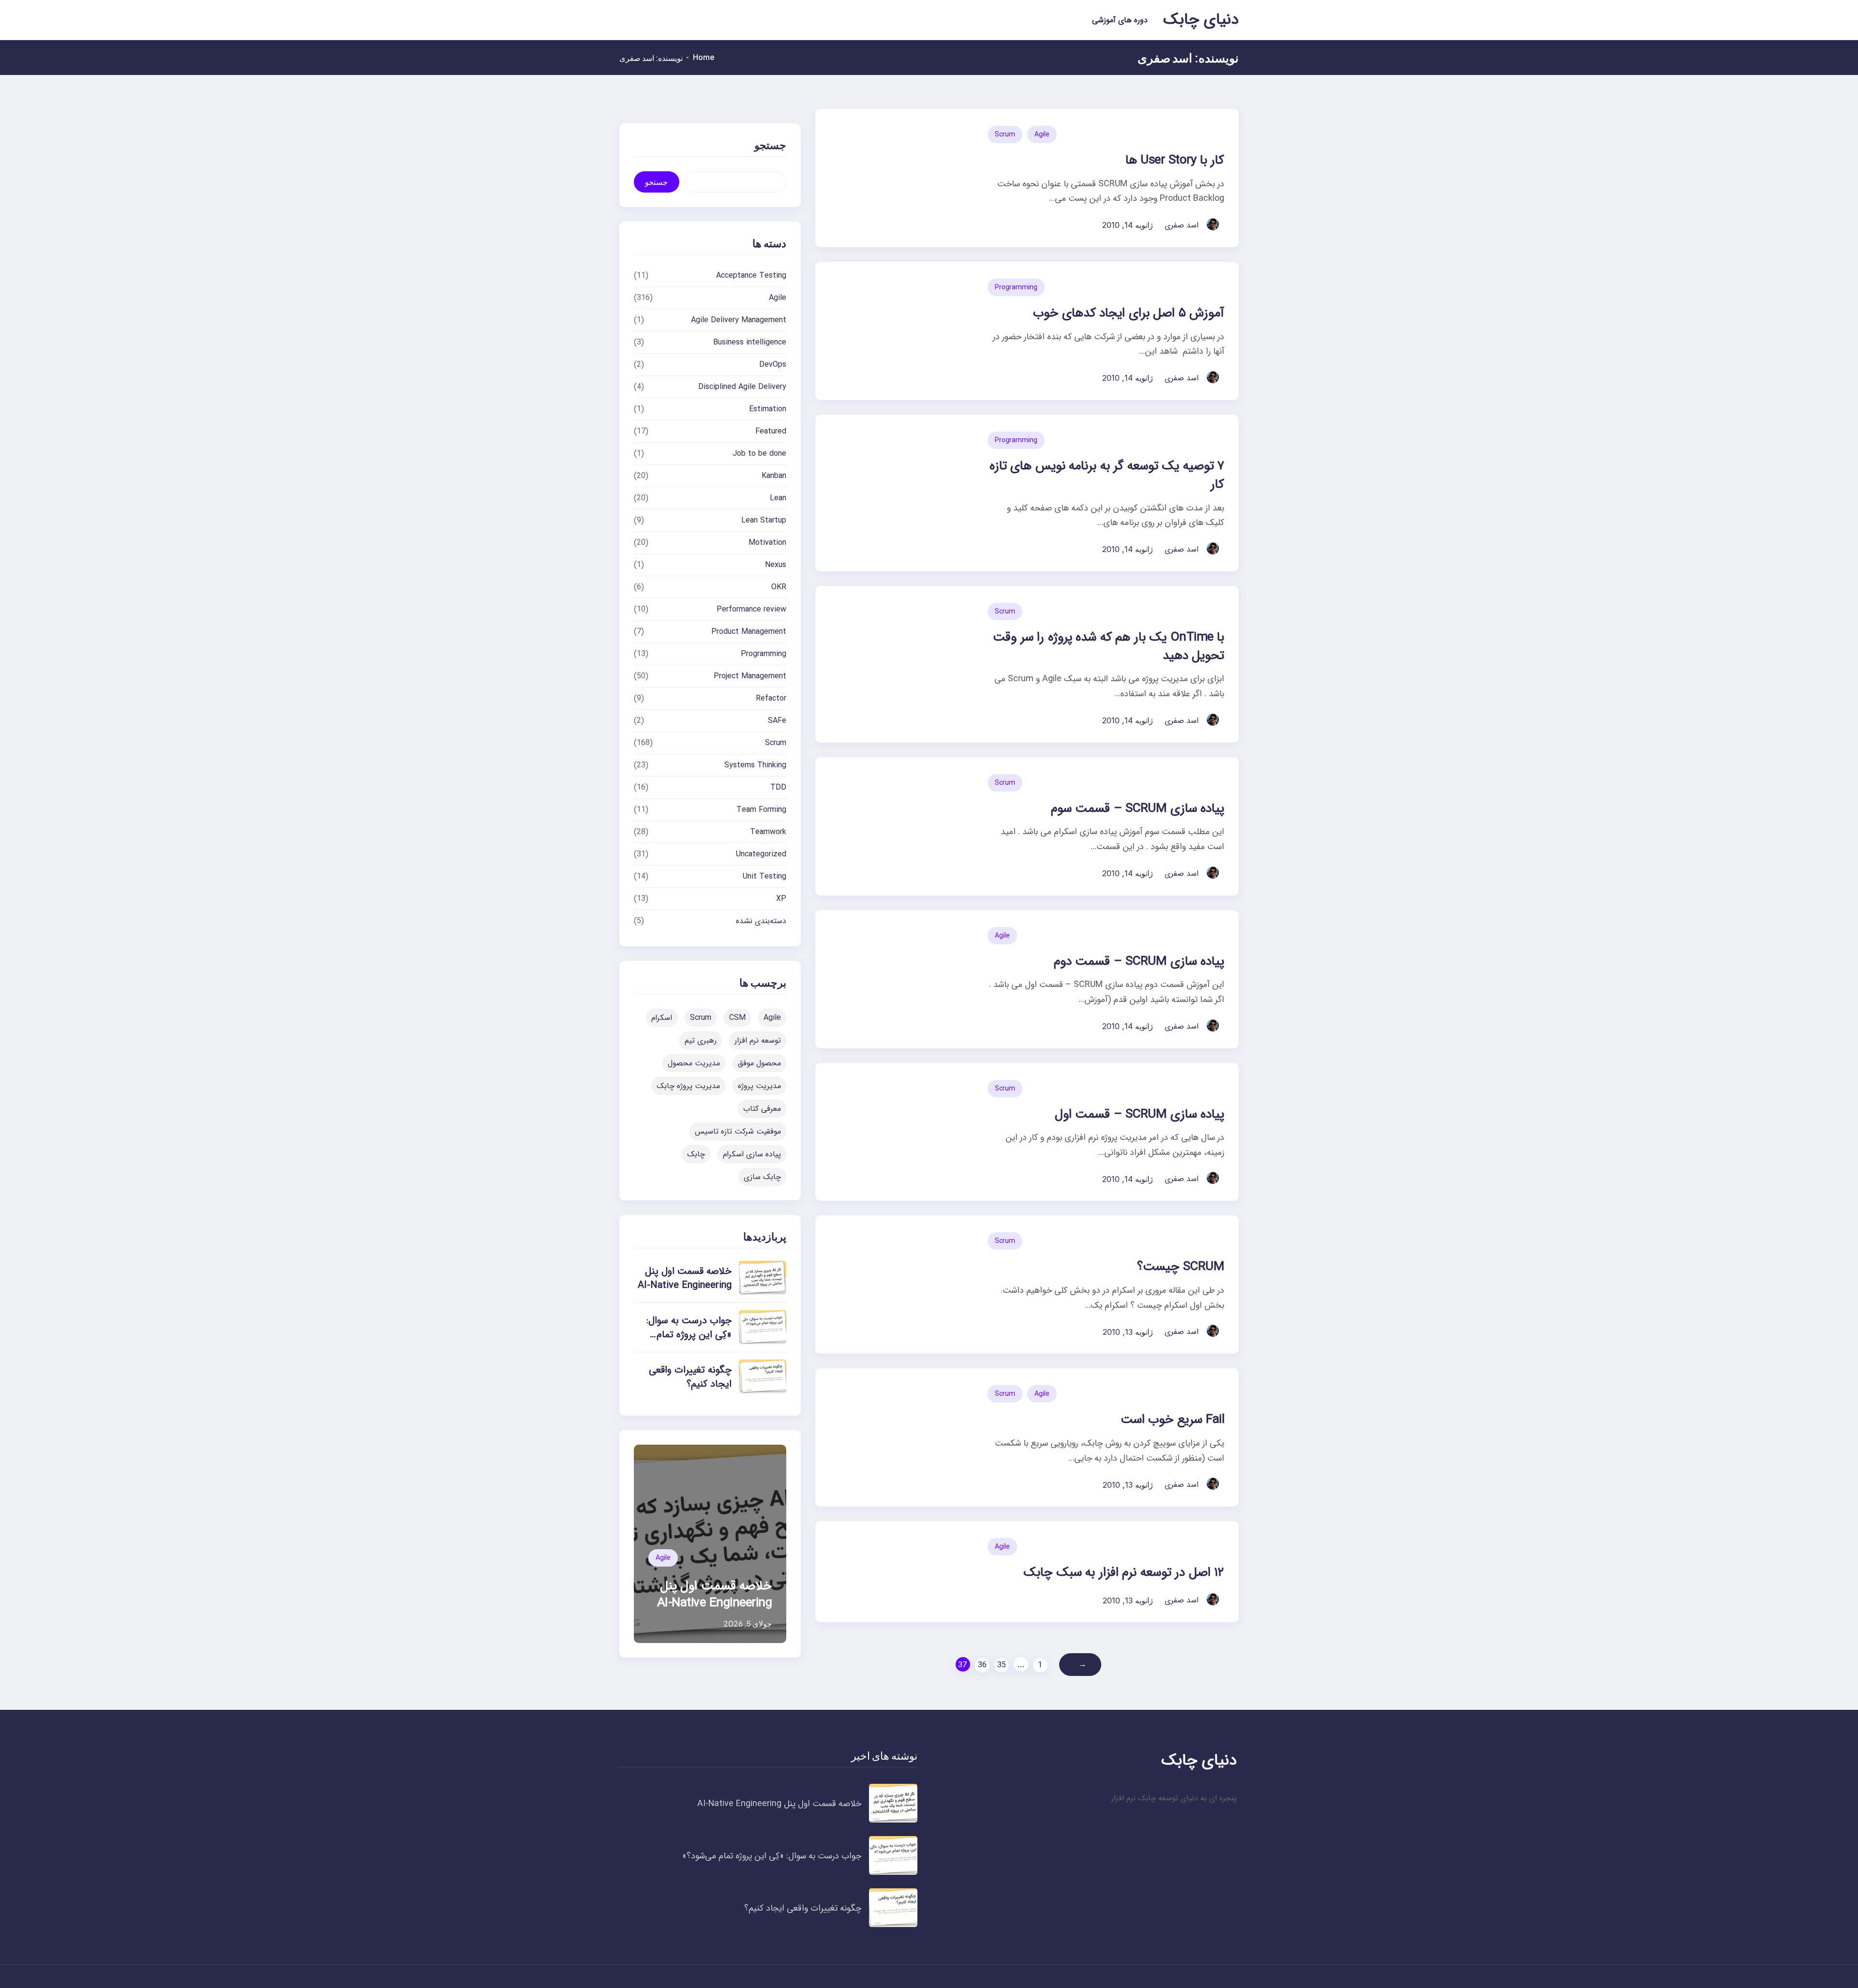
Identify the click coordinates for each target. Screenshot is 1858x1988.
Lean (778, 498)
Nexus (776, 565)
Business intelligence (750, 342)
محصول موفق (759, 1063)
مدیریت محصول (694, 1063)
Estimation (768, 409)
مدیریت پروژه (759, 1086)
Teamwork (768, 832)
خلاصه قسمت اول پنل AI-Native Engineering (685, 1278)
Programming (1016, 287)
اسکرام (662, 1018)
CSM (737, 1018)
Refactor (771, 698)
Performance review (751, 609)
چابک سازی (762, 1177)
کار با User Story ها (1175, 160)
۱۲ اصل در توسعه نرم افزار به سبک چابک (1124, 1573)
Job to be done (759, 454)
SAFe (777, 721)
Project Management (750, 676)
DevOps (773, 365)
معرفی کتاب (762, 1109)
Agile (1042, 135)
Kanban (774, 476)
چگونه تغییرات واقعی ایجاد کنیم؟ (690, 1377)
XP (781, 899)
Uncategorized (761, 854)
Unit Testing (764, 876)
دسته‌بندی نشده (761, 921)
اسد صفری (1182, 225)
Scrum (1005, 135)
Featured (771, 431)
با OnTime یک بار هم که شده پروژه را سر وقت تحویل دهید (1109, 647)
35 (1002, 1665)
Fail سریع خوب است (1172, 1420)
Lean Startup (764, 520)
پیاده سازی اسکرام (752, 1154)
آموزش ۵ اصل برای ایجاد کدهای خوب (1129, 313)
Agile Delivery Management (739, 320)
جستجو (656, 182)
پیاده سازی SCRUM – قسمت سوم (1138, 809)
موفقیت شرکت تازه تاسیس (738, 1131)
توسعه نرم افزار (758, 1040)
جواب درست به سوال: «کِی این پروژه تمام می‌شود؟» (689, 1335)
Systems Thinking (755, 765)
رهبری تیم (701, 1040)
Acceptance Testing (751, 276)
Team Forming (761, 810)
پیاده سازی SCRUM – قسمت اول (1139, 1114)
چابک (696, 1154)
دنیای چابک (1201, 20)
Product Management (749, 632)
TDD (778, 787)
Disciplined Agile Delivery (742, 387)
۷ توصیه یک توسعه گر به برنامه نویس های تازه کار (1107, 475)
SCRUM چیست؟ (1181, 1267)
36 (982, 1665)
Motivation (767, 543)
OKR (779, 587)
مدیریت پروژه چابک (688, 1086)
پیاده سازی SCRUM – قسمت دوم (1139, 962)
